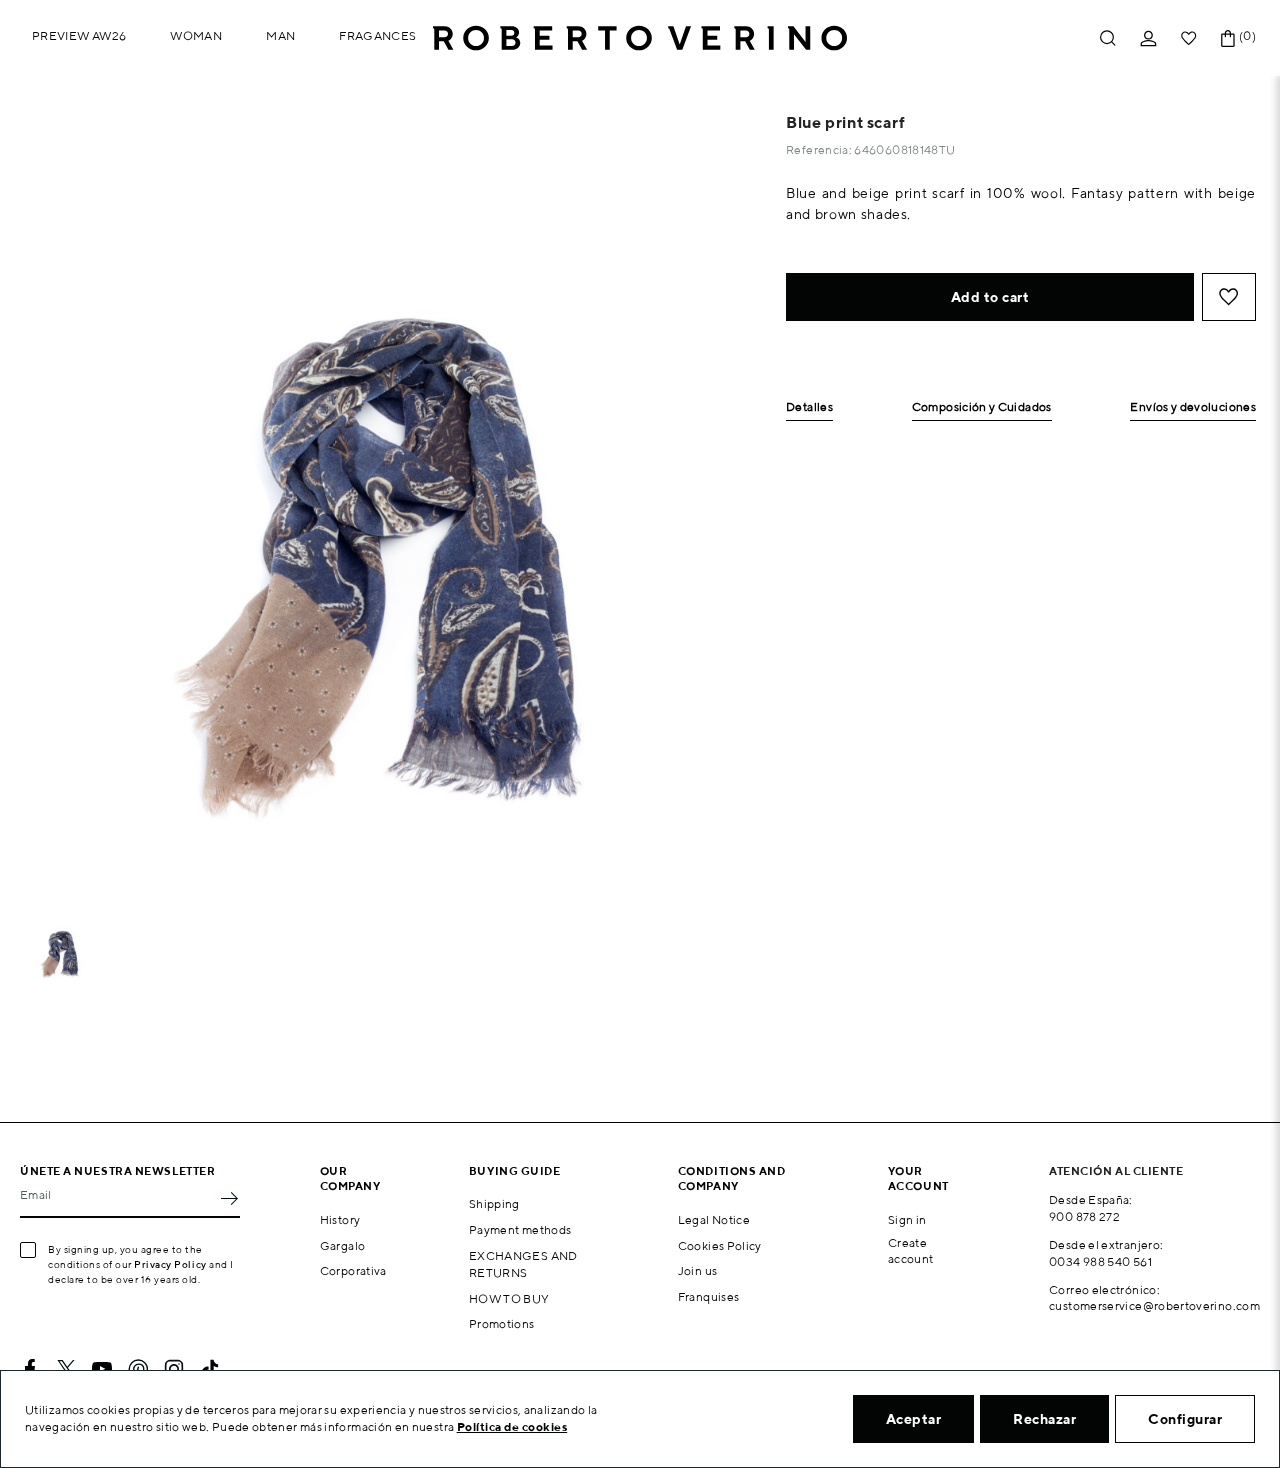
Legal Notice (714, 1219)
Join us (698, 1270)
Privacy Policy (170, 1264)
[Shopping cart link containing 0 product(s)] (1228, 38)
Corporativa (353, 1270)
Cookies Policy (720, 1245)
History (340, 1219)
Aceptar (914, 1419)
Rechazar (1044, 1419)
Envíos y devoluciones (1193, 407)
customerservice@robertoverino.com (1154, 1305)
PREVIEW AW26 (79, 35)
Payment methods (520, 1229)
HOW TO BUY (509, 1298)
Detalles (809, 407)
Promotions (502, 1323)
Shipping (494, 1203)
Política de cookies (512, 1426)
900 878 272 (1084, 1216)
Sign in (907, 1219)
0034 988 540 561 (1100, 1261)
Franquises (709, 1296)
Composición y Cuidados (982, 407)
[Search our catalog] (1108, 38)
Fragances (377, 35)
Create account (911, 1251)
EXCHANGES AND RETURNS (523, 1264)
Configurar (1185, 1419)
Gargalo (343, 1245)
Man (280, 35)
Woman (196, 35)
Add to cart (990, 297)
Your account (918, 1178)
